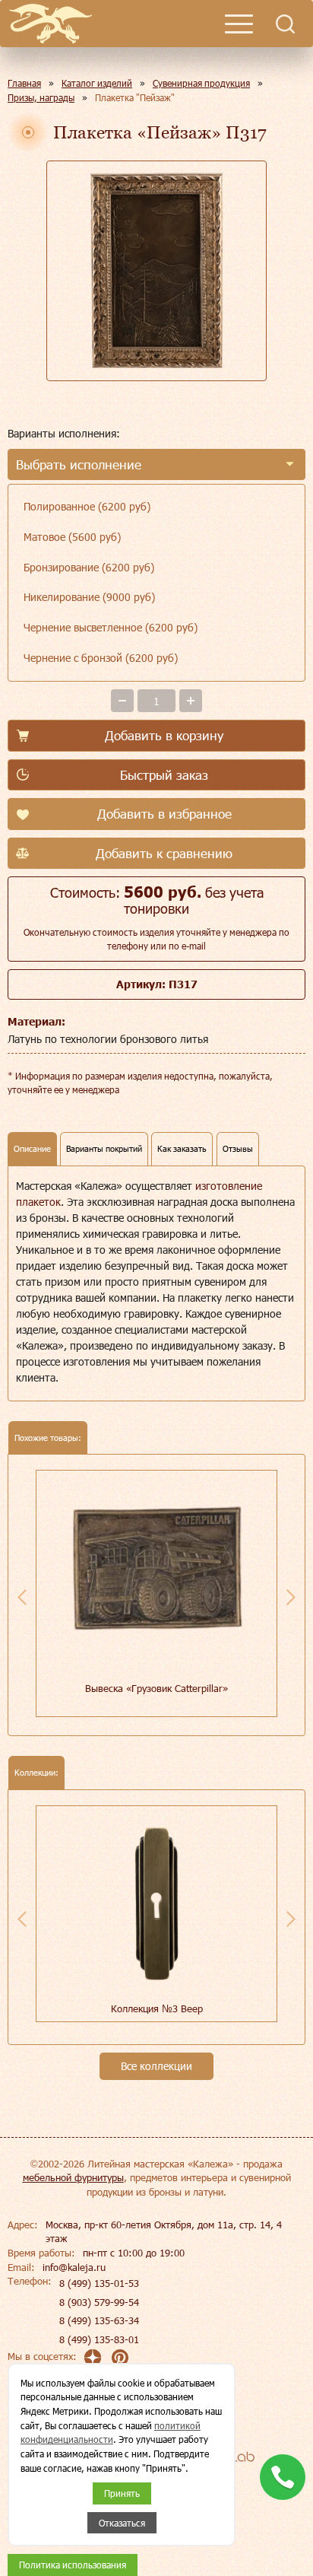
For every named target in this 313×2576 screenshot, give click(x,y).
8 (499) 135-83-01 (99, 2339)
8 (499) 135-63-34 (99, 2320)
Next (291, 1597)
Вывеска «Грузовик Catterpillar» (156, 1688)
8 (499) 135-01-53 (99, 2283)
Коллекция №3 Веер (157, 2008)
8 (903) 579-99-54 (99, 2302)
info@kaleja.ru (74, 2267)
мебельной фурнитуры (73, 2177)
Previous (22, 1597)
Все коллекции (156, 2066)
